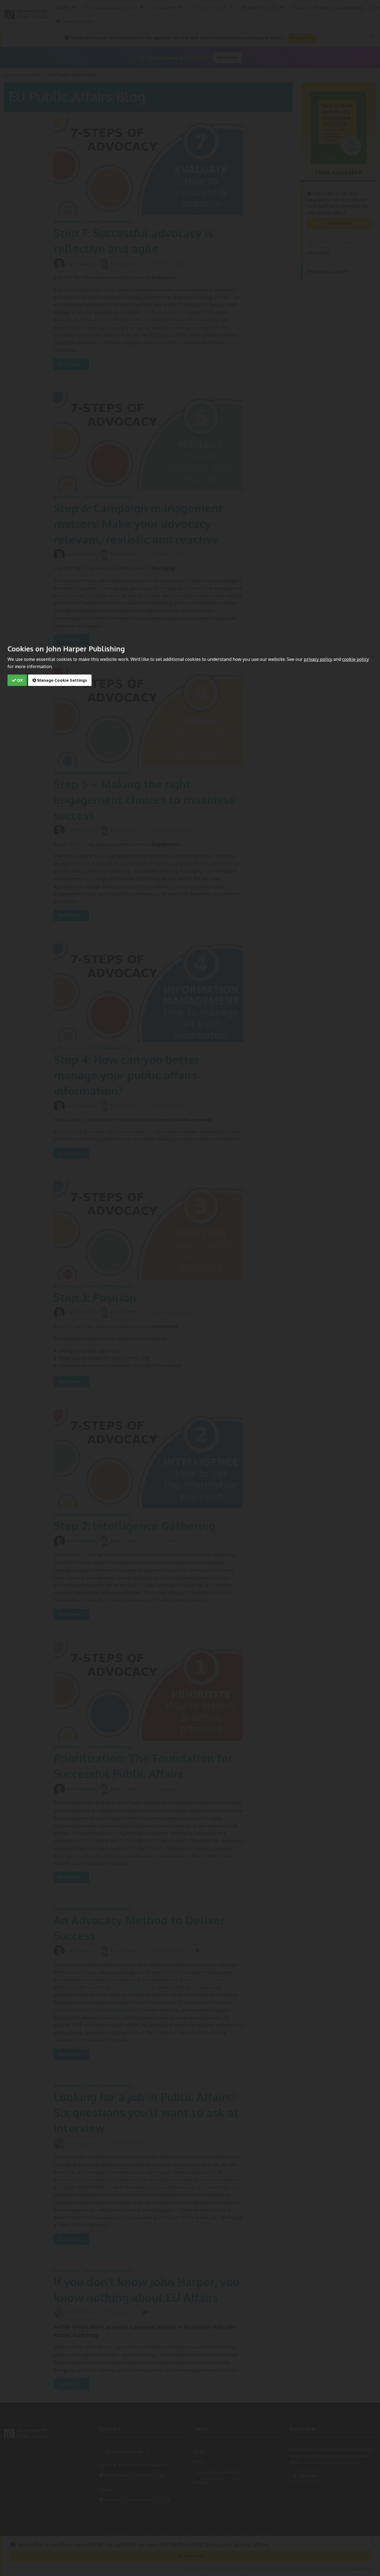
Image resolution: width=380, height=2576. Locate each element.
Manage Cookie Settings (62, 680)
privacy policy (318, 659)
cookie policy (356, 659)
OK (19, 680)
